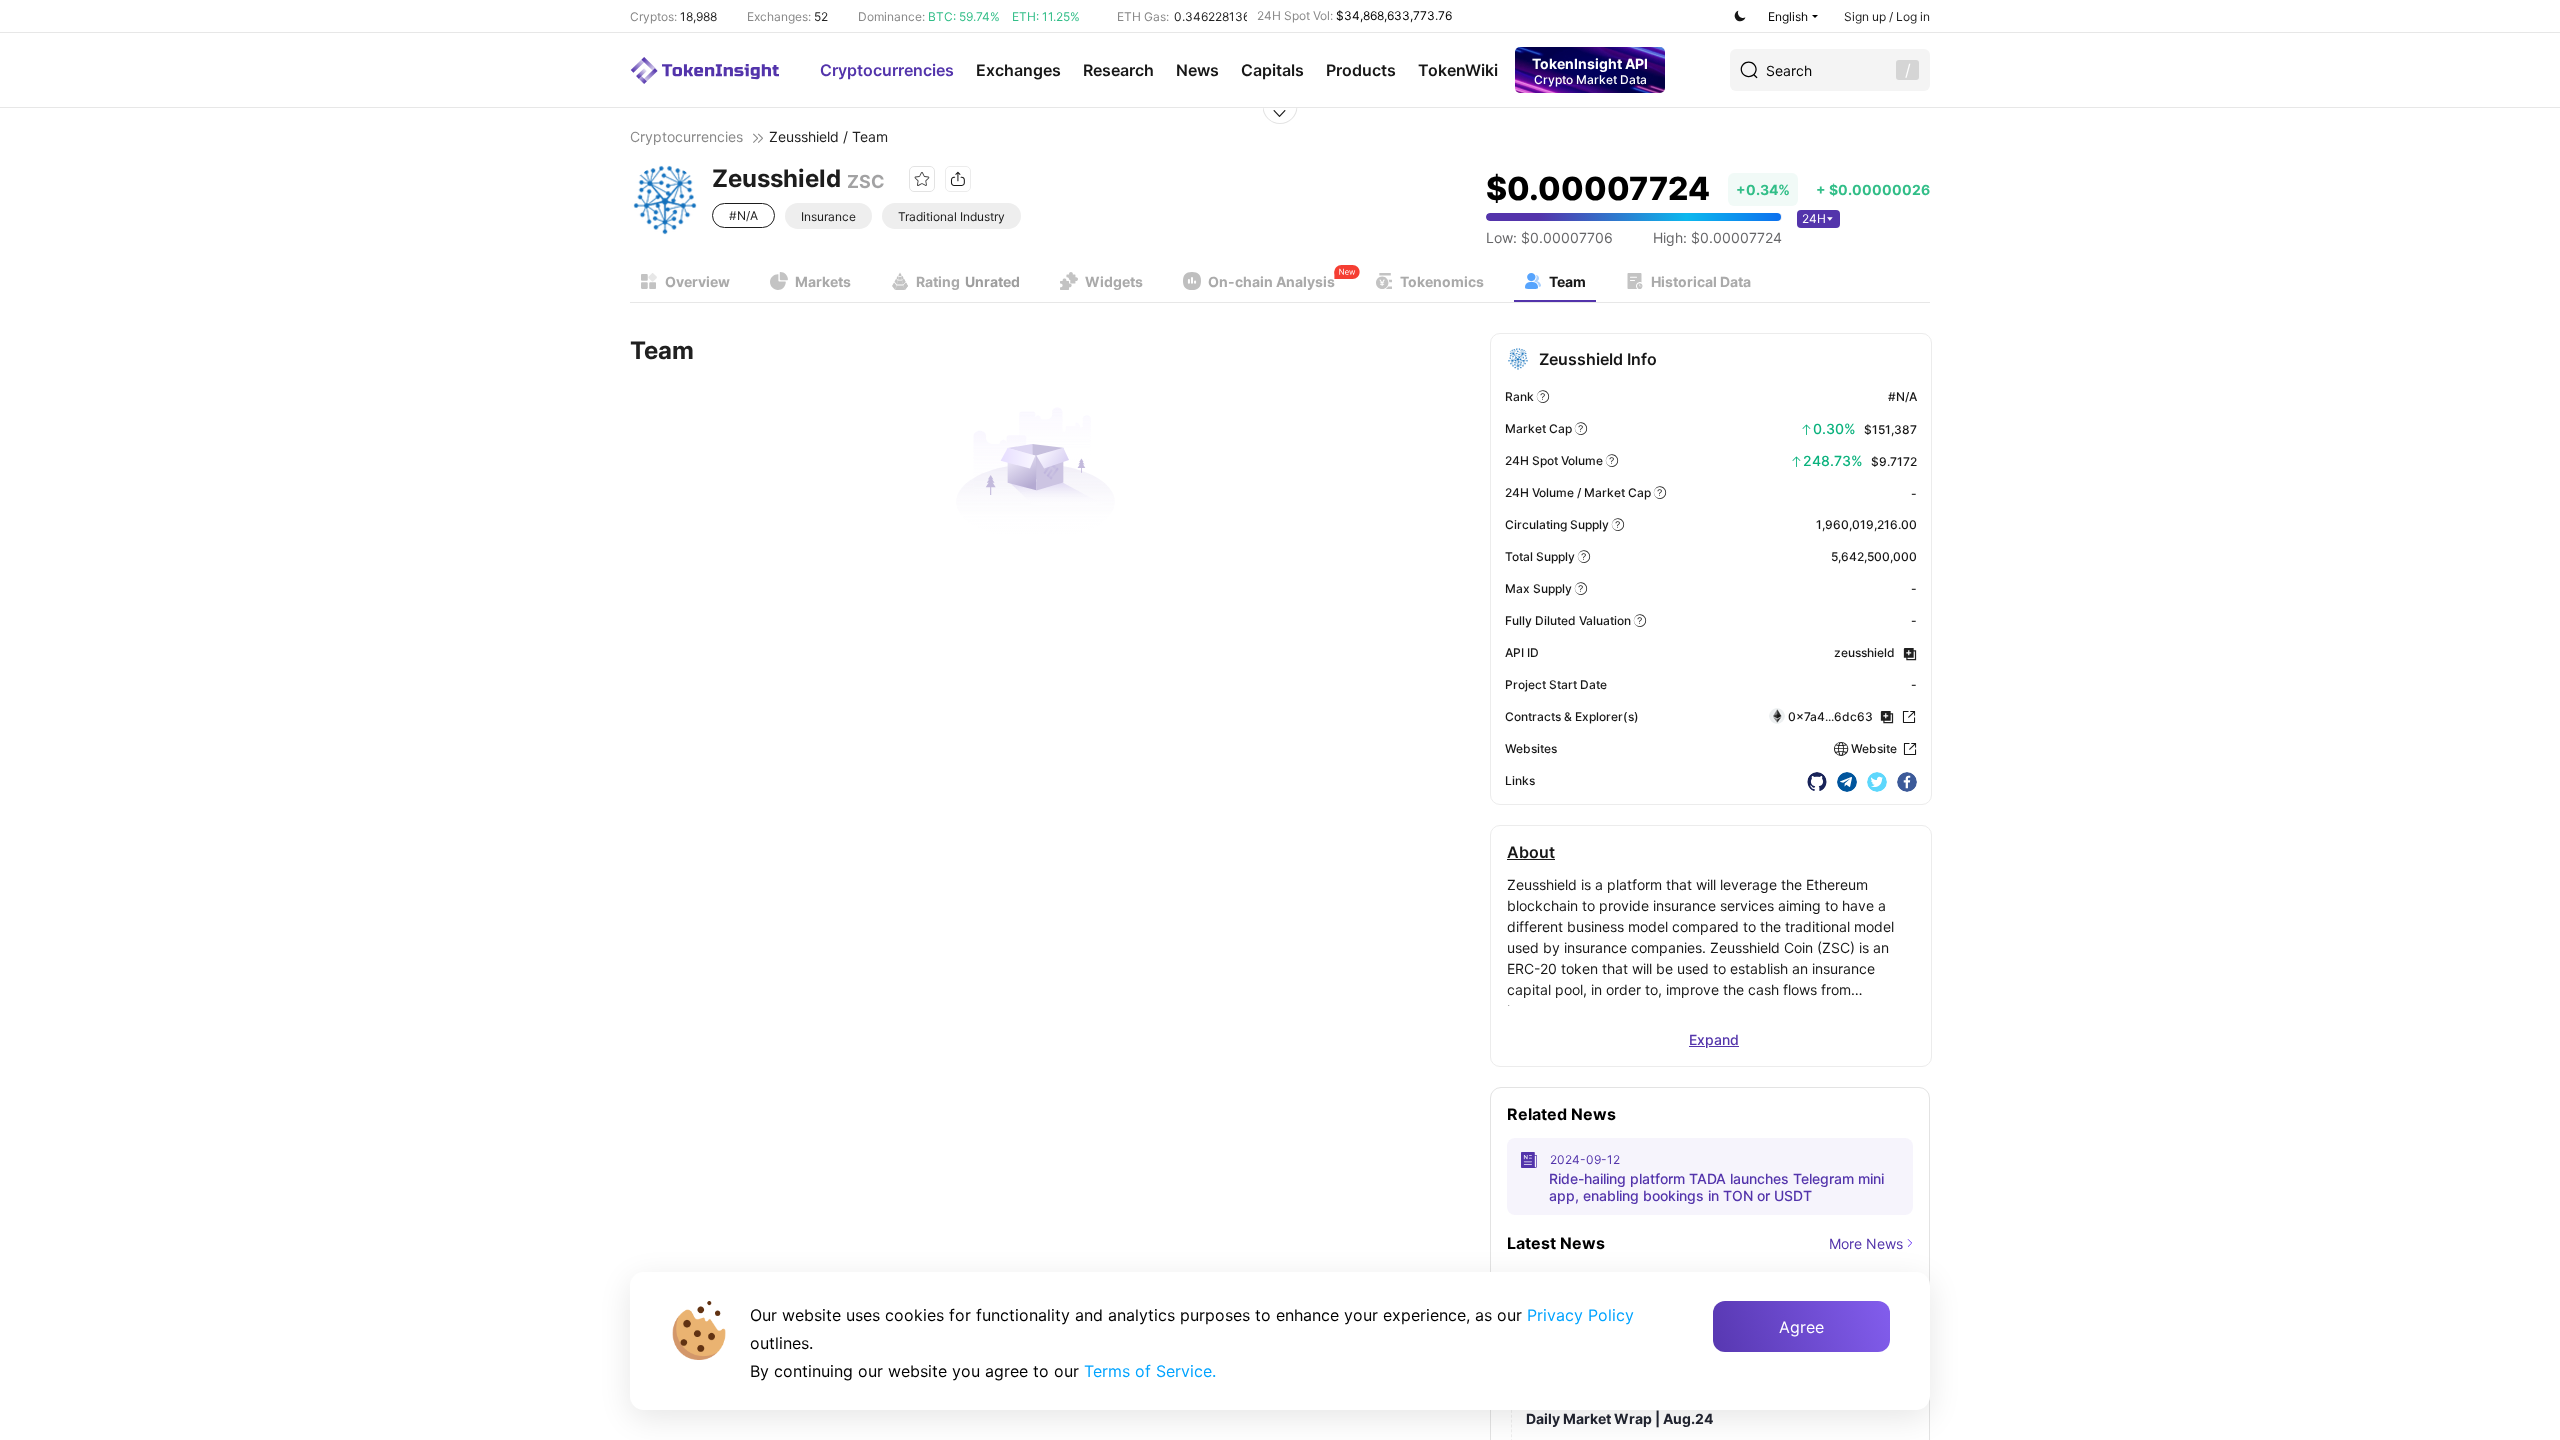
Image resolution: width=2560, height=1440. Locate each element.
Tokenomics (1442, 281)
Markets (823, 281)
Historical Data (1701, 281)
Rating (968, 281)
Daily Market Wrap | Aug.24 (1619, 1418)
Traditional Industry (951, 216)
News (1197, 70)
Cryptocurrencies (887, 70)
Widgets (1114, 281)
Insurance (828, 216)
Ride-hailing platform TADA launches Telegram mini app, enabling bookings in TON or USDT (1716, 1187)
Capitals (1272, 70)
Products (1361, 70)
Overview (697, 281)
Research (1118, 70)
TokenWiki (1458, 70)
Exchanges (1018, 70)
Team (1567, 281)
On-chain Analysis (1271, 281)
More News (1866, 1243)
